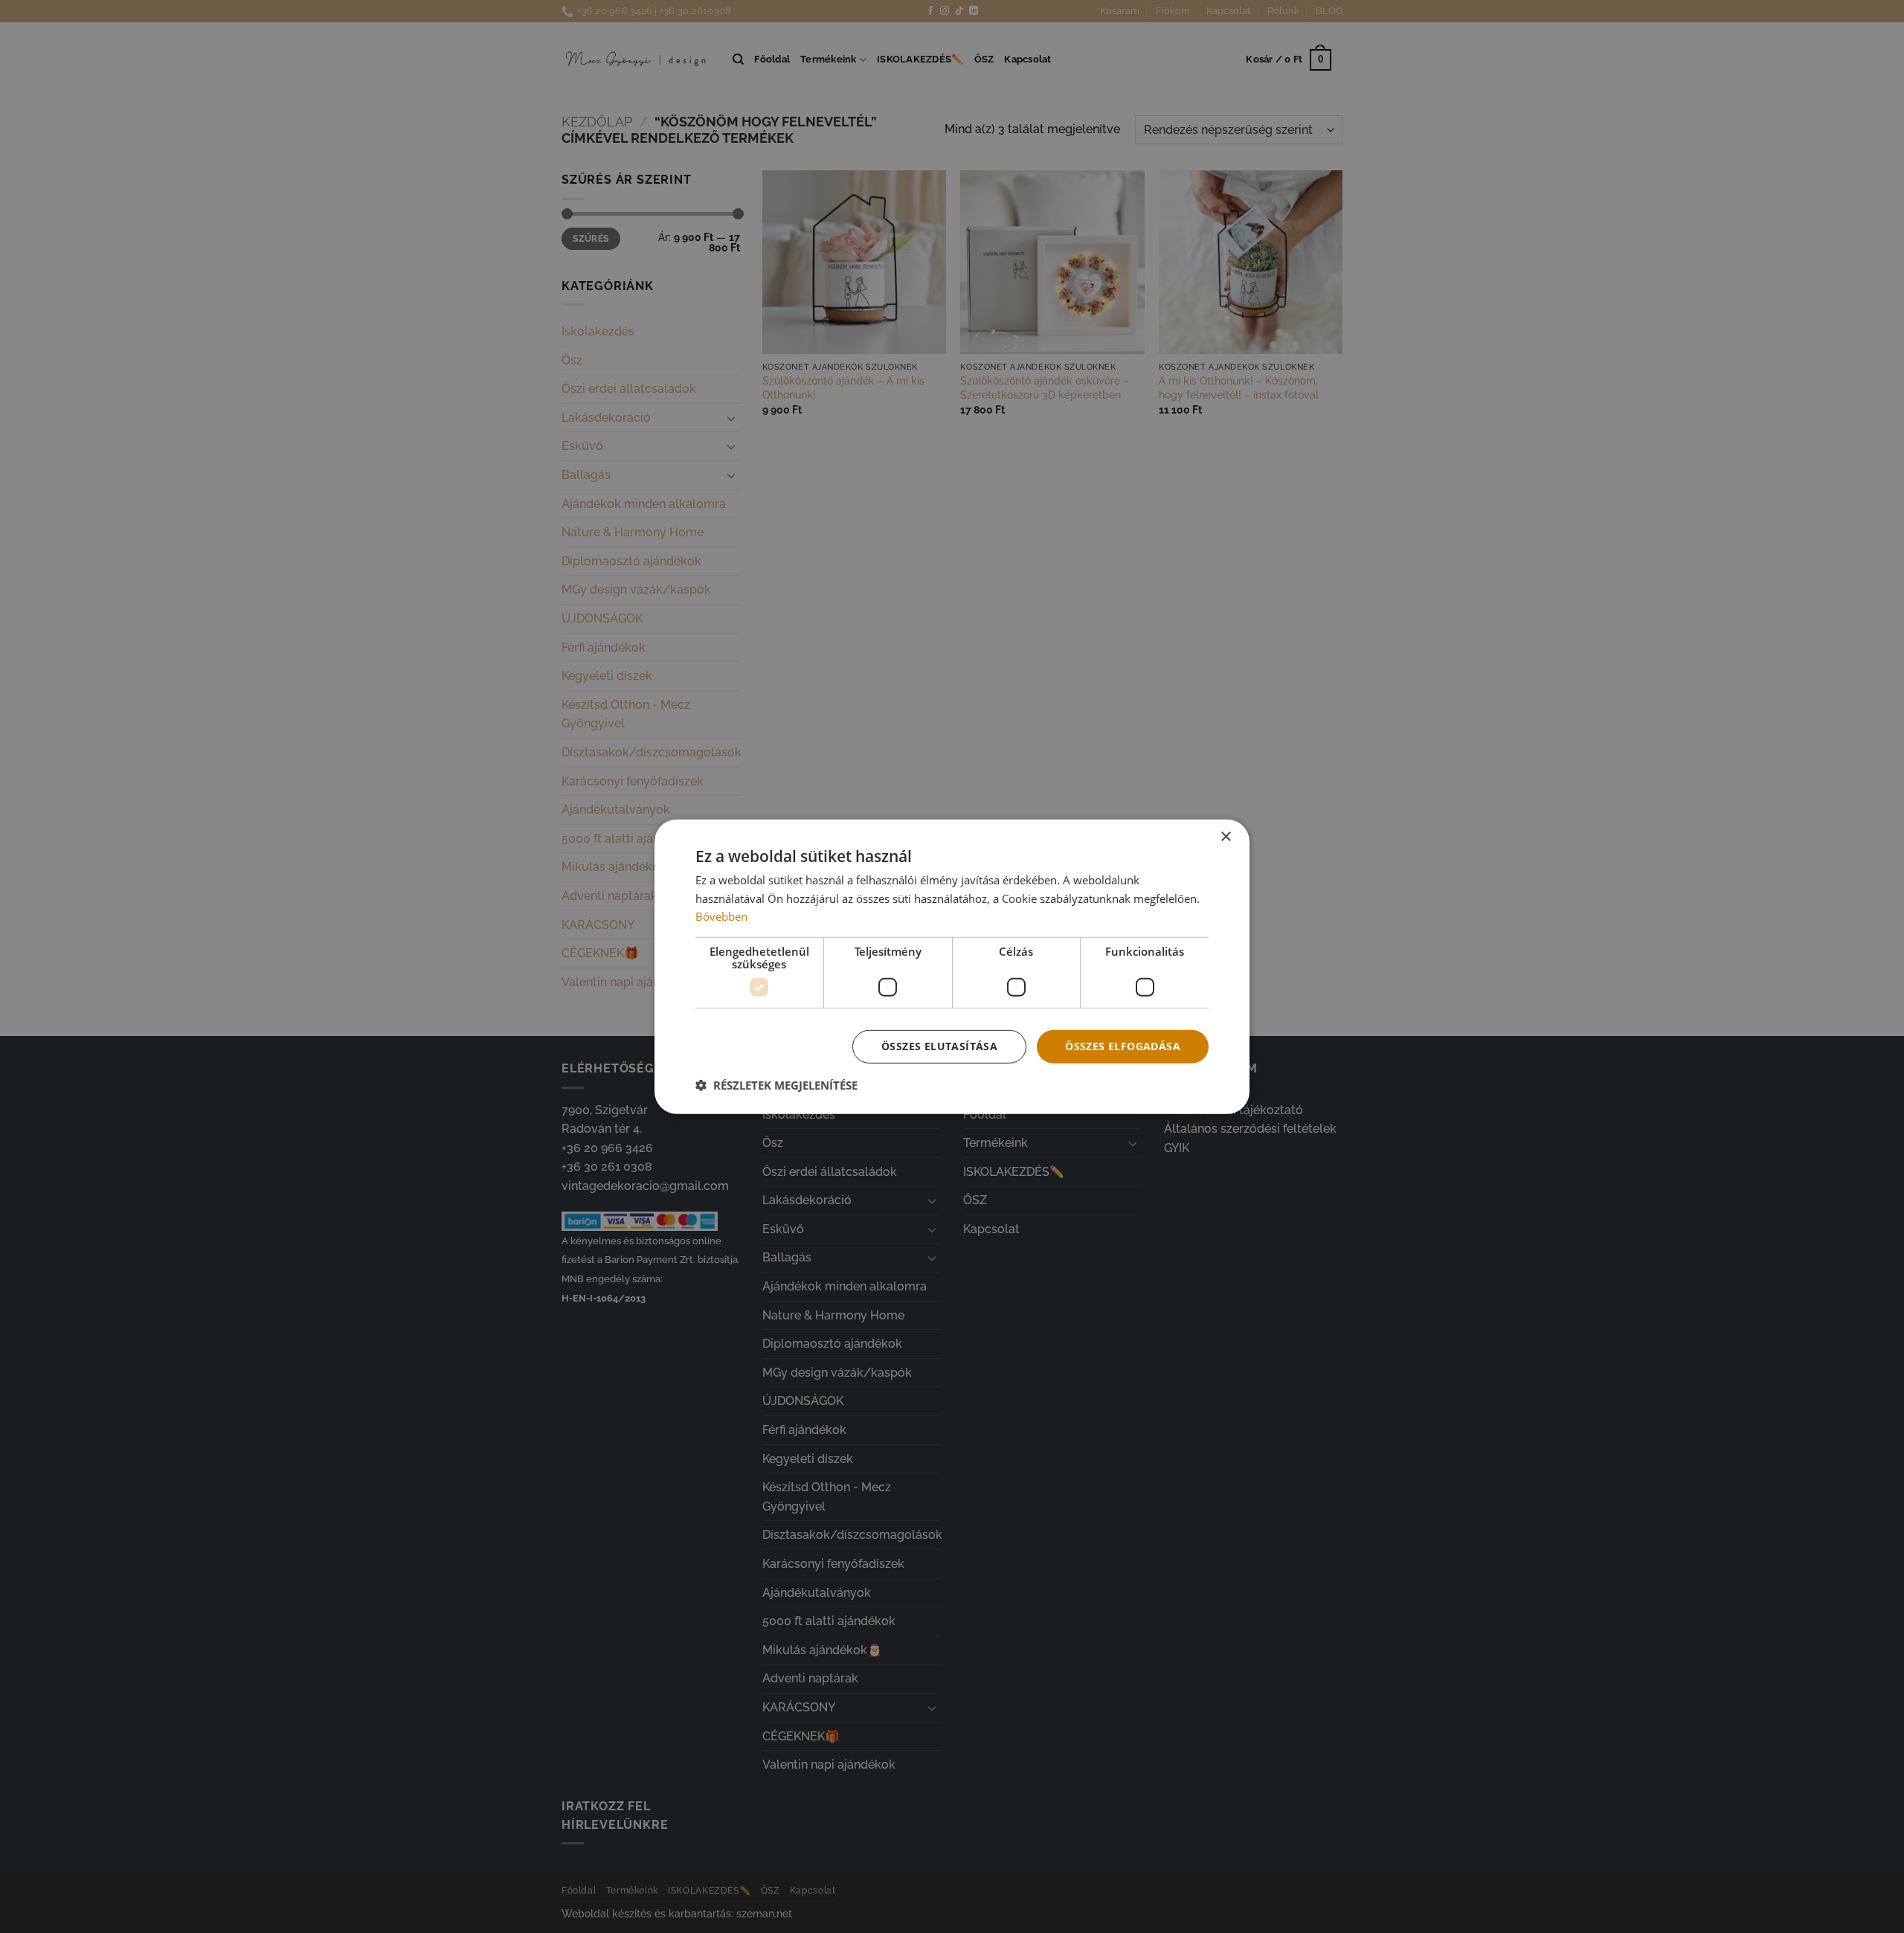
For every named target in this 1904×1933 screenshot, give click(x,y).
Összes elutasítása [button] (939, 1046)
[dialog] (952, 966)
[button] (776, 1085)
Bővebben (721, 916)
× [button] (1225, 836)
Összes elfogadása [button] (1123, 1046)
